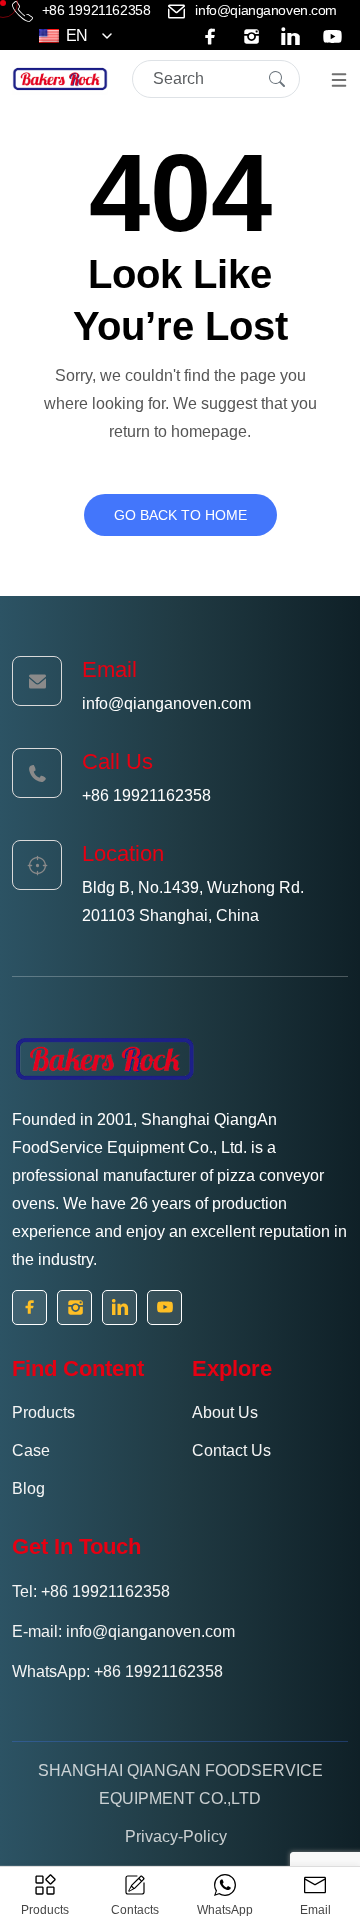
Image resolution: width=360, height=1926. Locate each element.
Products (43, 1412)
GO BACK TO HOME (180, 515)
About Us (225, 1412)
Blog (28, 1488)
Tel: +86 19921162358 (91, 1591)
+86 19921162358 (96, 10)
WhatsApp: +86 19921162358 (117, 1671)
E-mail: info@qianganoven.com (123, 1631)
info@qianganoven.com (264, 10)
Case (31, 1450)
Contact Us (231, 1450)
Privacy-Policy (176, 1836)
